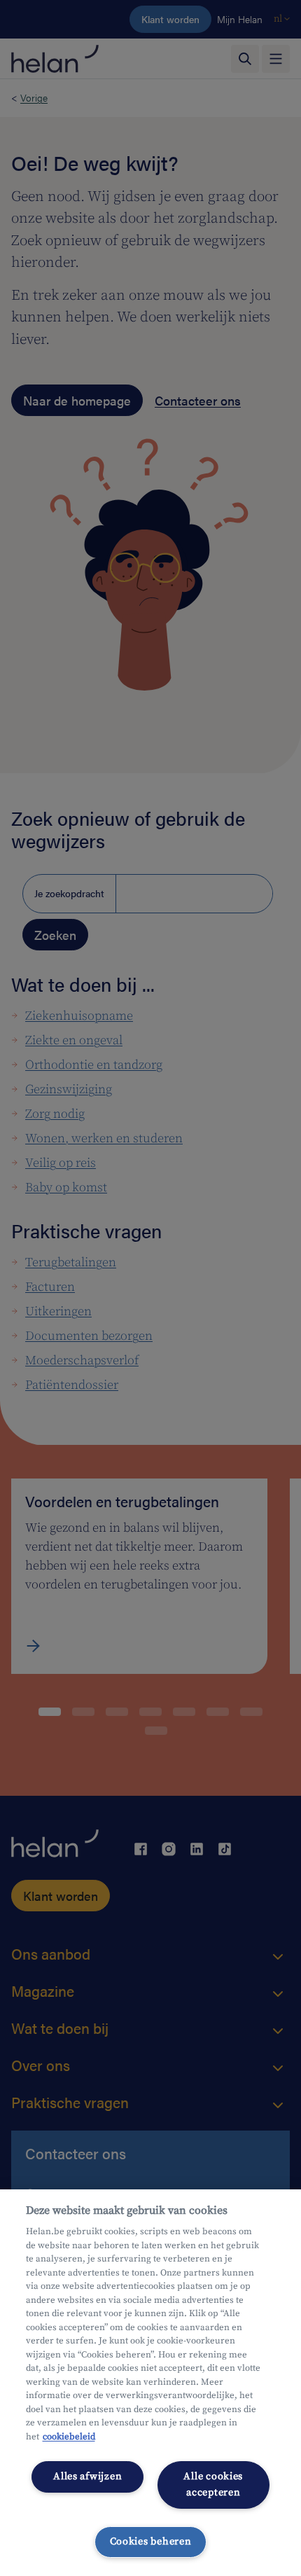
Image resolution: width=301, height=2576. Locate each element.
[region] (150, 2383)
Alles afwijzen (87, 2477)
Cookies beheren (151, 2542)
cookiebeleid (69, 2437)
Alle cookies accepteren (213, 2485)
